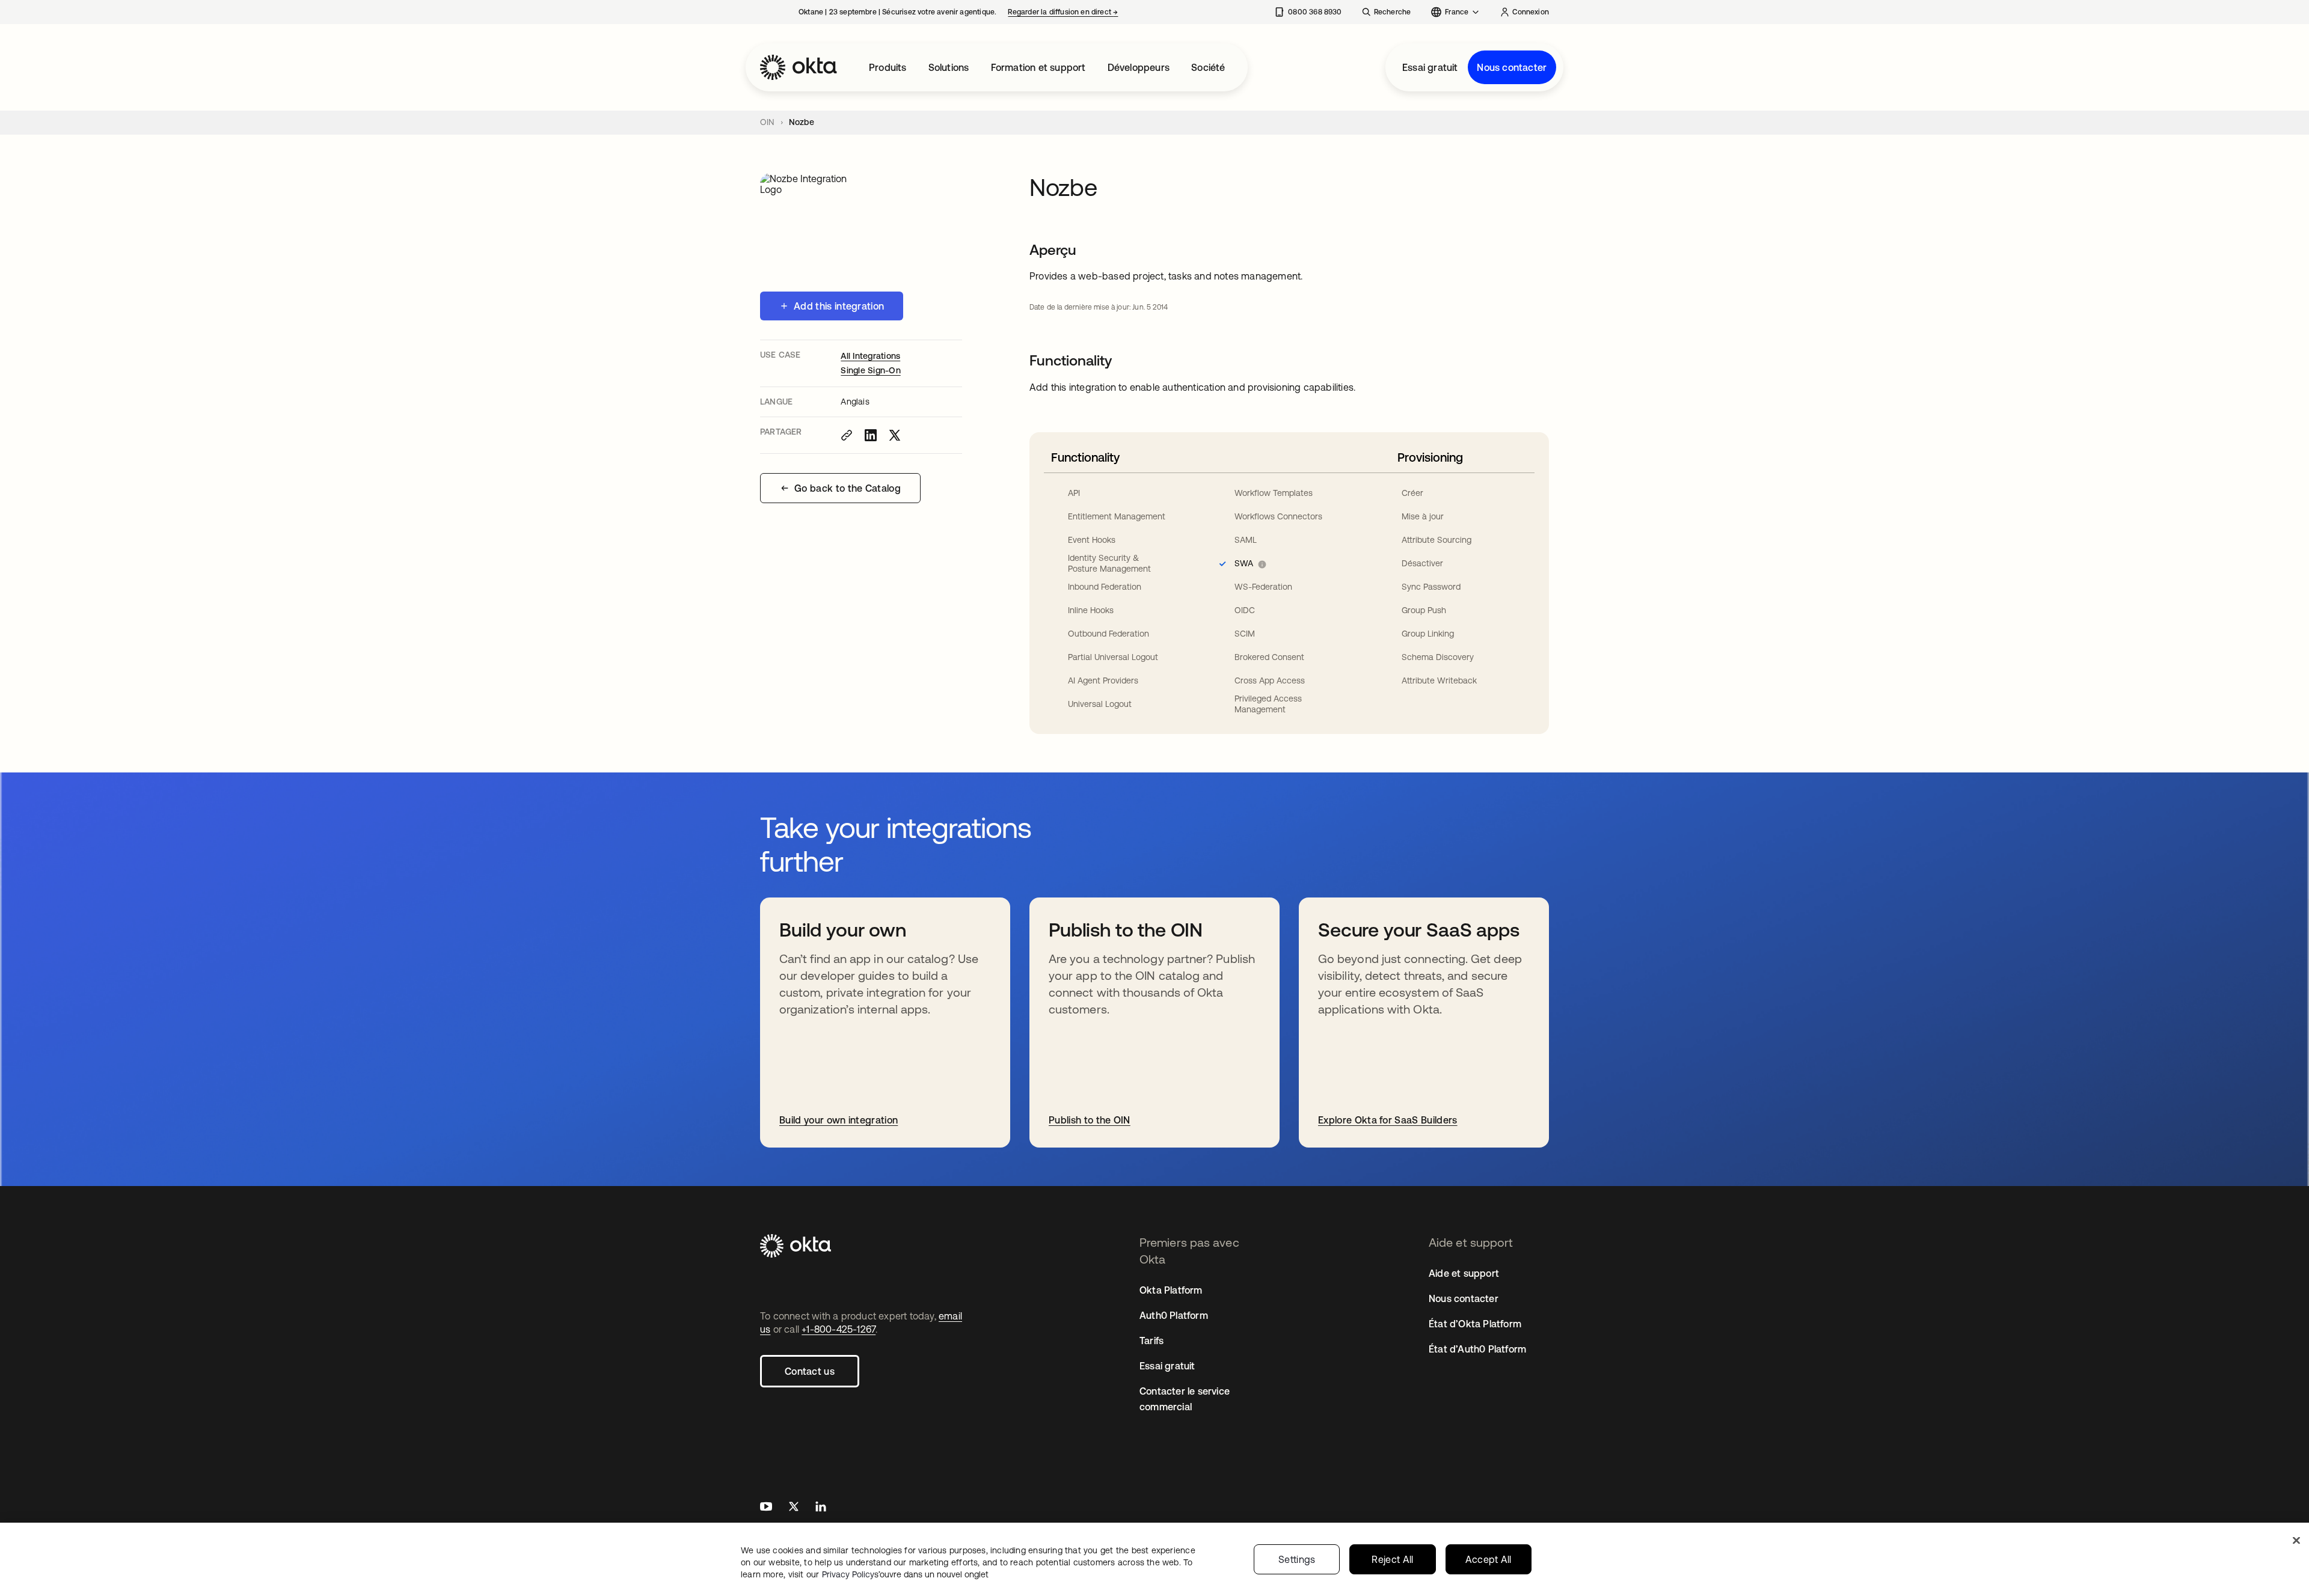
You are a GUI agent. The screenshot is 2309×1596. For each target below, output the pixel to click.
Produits (888, 67)
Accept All (1489, 1559)
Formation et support (1038, 67)
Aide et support (1464, 1273)
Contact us (810, 1371)
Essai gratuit (1430, 67)
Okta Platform (1171, 1290)
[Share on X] (895, 435)
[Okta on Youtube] (766, 1508)
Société (1208, 67)
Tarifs (1151, 1341)
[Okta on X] (794, 1508)
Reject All (1392, 1559)
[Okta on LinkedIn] (821, 1508)
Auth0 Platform (1174, 1315)
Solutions (949, 67)
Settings (1297, 1559)
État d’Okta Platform (1475, 1324)
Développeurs (1139, 67)
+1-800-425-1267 (839, 1329)
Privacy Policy (905, 1574)
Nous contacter (1512, 67)
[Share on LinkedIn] (871, 435)
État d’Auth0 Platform (1477, 1349)
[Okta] (799, 67)
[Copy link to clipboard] (847, 435)
